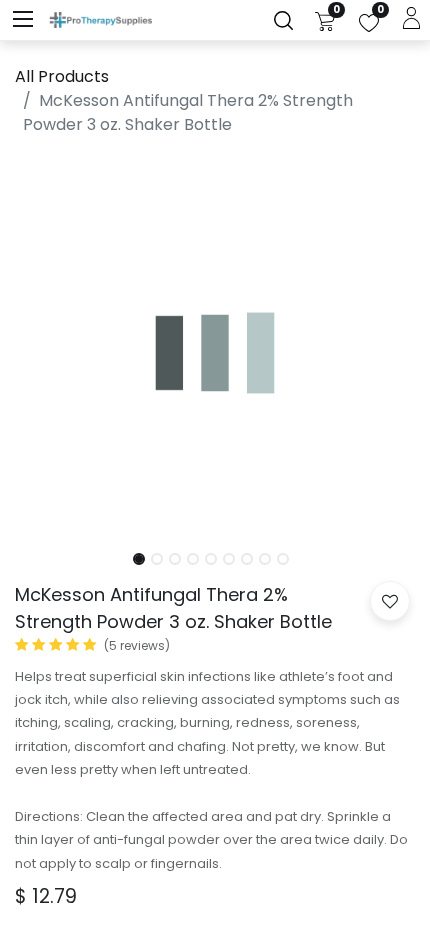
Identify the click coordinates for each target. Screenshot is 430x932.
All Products (62, 76)
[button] (45, 345)
